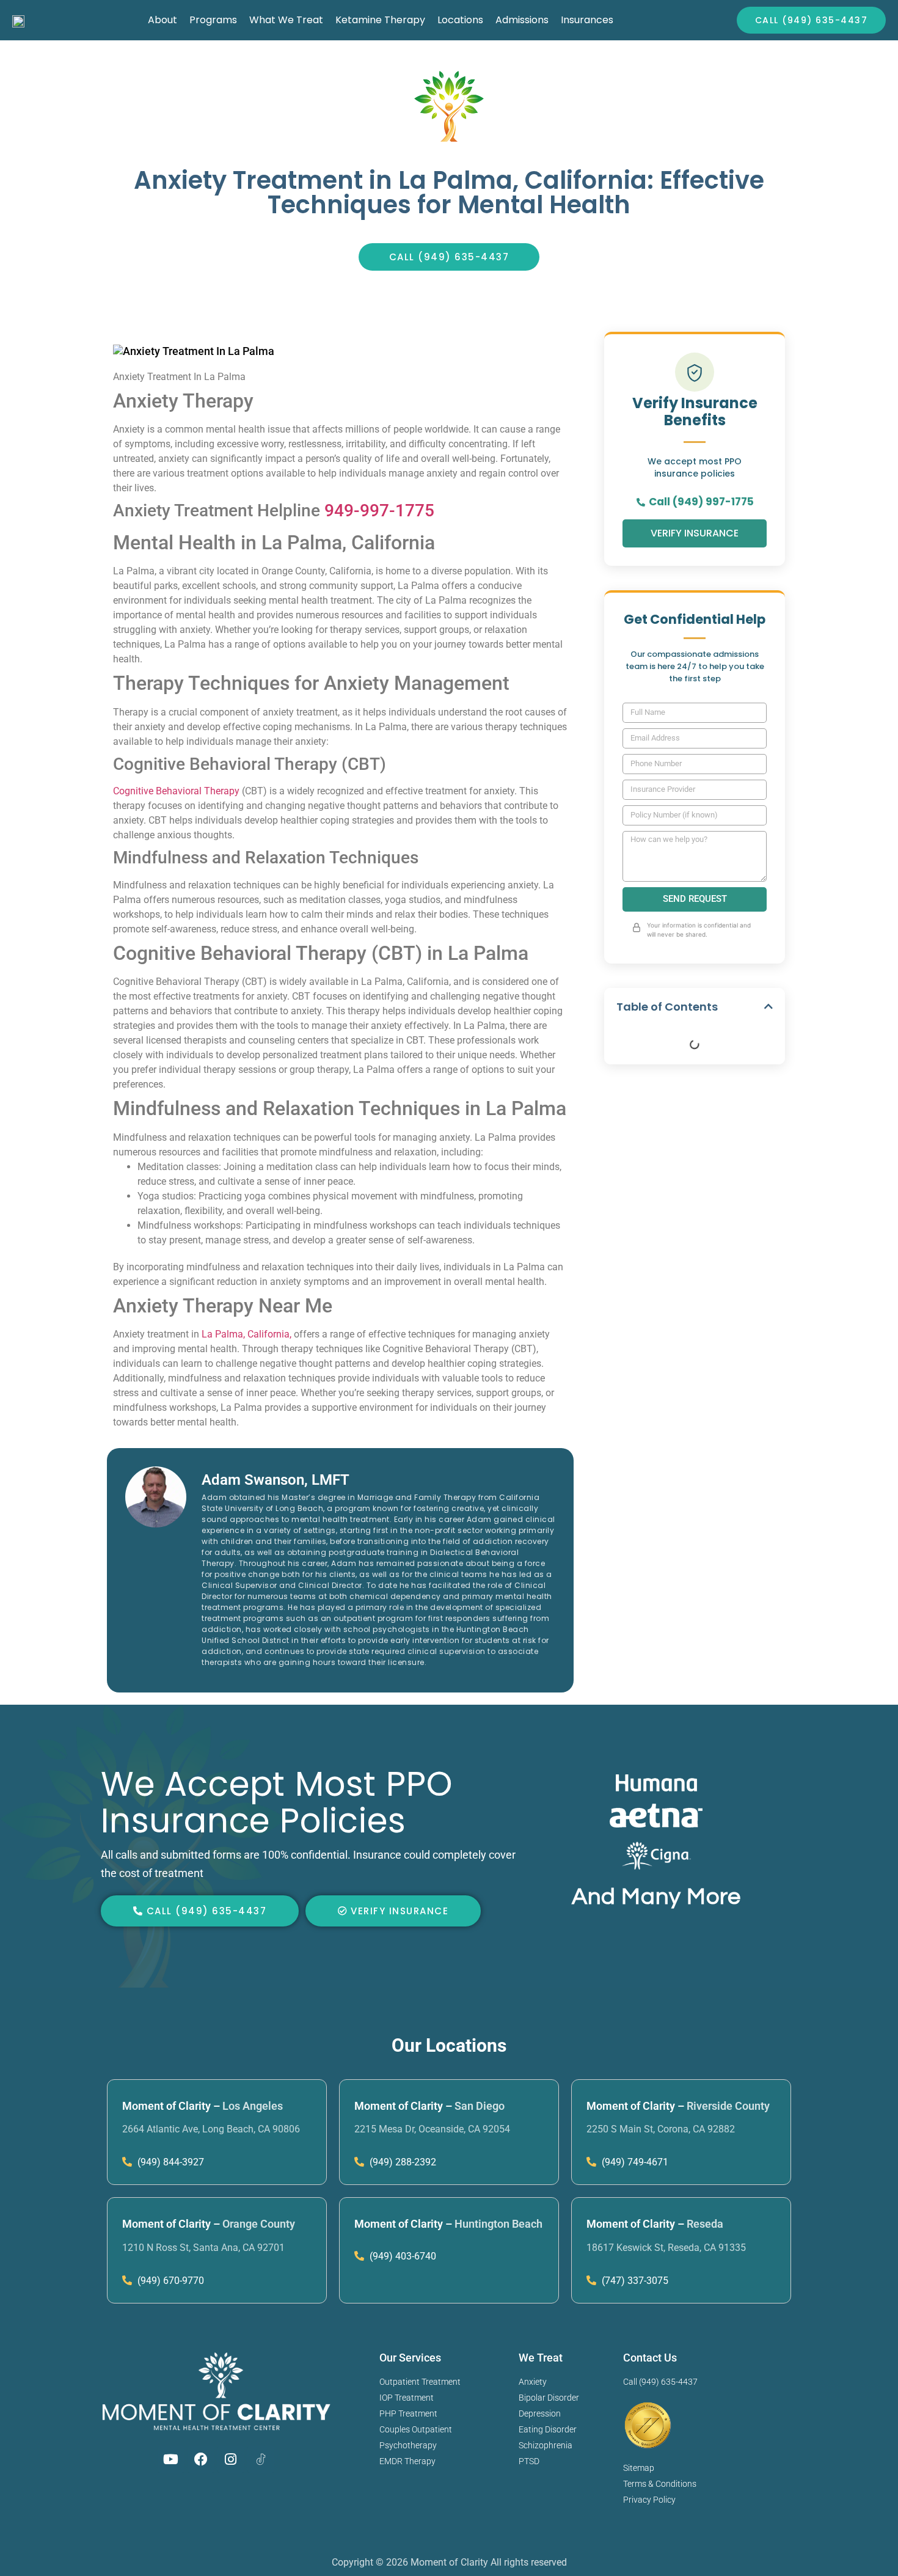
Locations (460, 20)
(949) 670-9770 (170, 2281)
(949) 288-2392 (402, 2162)
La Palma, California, (245, 1334)
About (162, 20)
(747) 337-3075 (634, 2281)
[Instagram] (231, 2459)
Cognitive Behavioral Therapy (176, 791)
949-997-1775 (379, 510)
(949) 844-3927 (170, 2162)
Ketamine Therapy (380, 20)
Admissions (522, 20)
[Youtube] (171, 2459)
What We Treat (286, 20)
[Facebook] (201, 2459)
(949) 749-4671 (634, 2162)
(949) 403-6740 (402, 2256)
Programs (213, 20)
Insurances (587, 20)
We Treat (541, 2358)
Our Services (410, 2358)
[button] (768, 1006)
